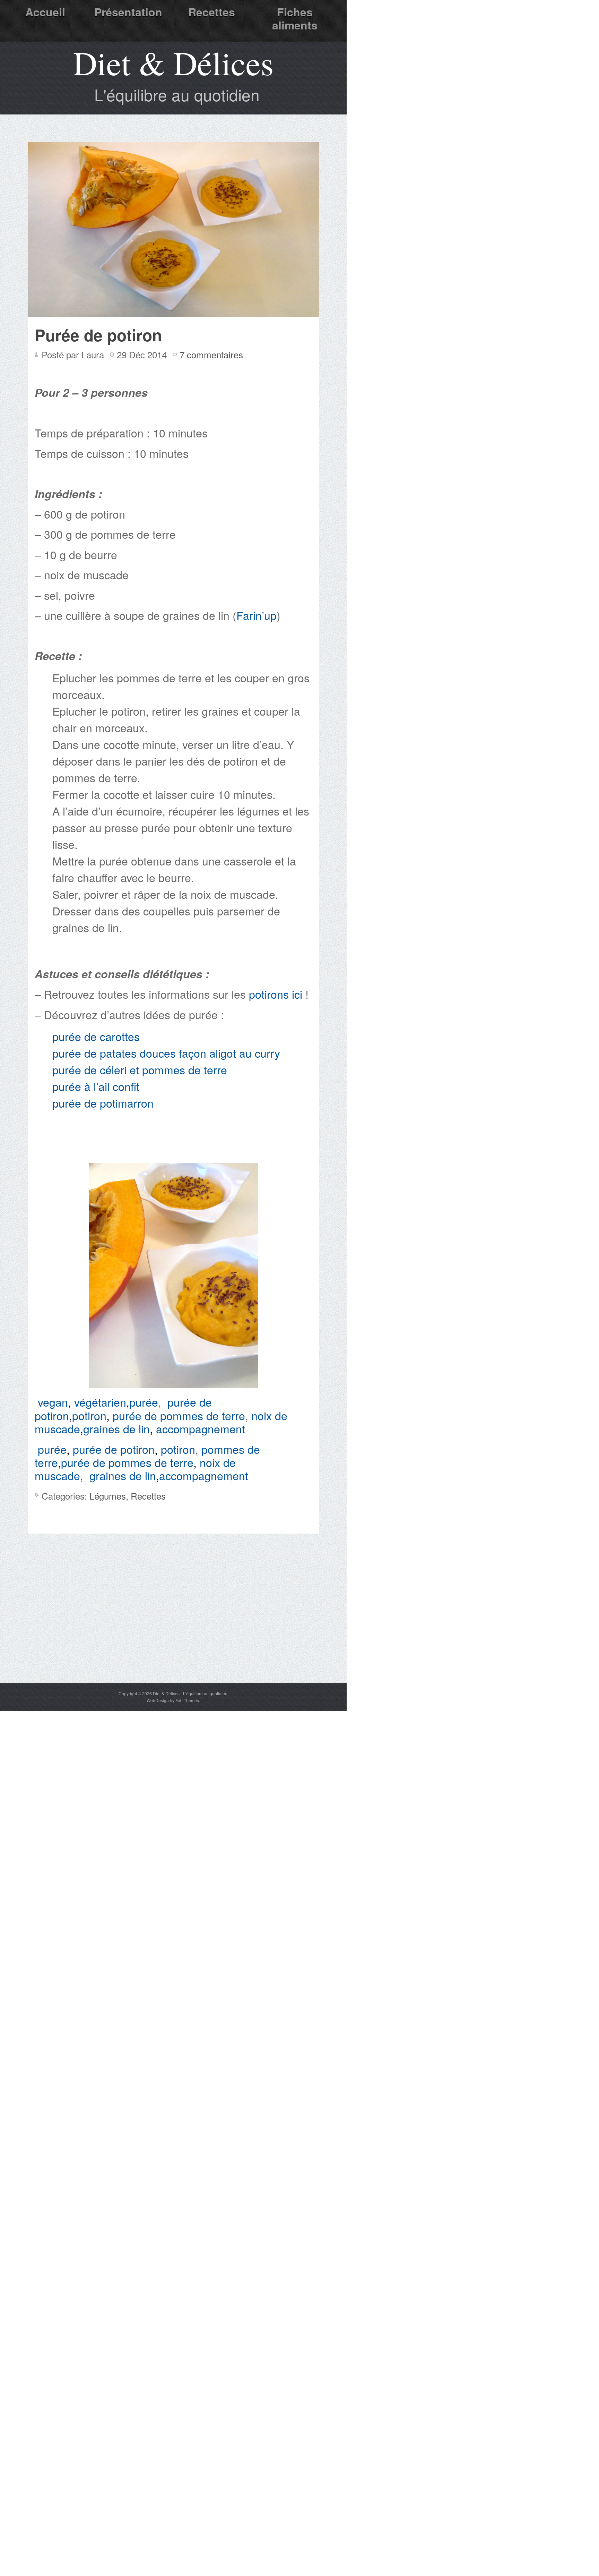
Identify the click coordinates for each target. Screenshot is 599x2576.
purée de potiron (114, 1449)
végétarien (100, 1402)
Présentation (128, 12)
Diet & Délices (173, 62)
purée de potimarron (103, 1103)
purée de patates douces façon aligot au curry (166, 1053)
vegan (53, 1402)
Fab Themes (187, 1700)
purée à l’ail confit (96, 1086)
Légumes (108, 1496)
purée (144, 1402)
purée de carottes (96, 1036)
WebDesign (158, 1700)
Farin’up (257, 615)
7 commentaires (211, 354)
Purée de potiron (98, 335)
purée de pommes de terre (179, 1415)
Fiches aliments (295, 18)
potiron (89, 1415)
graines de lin (116, 1428)
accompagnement (201, 1428)
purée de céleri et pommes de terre (140, 1069)
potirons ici (276, 994)
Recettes (212, 12)
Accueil (45, 12)
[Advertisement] (173, 1631)
